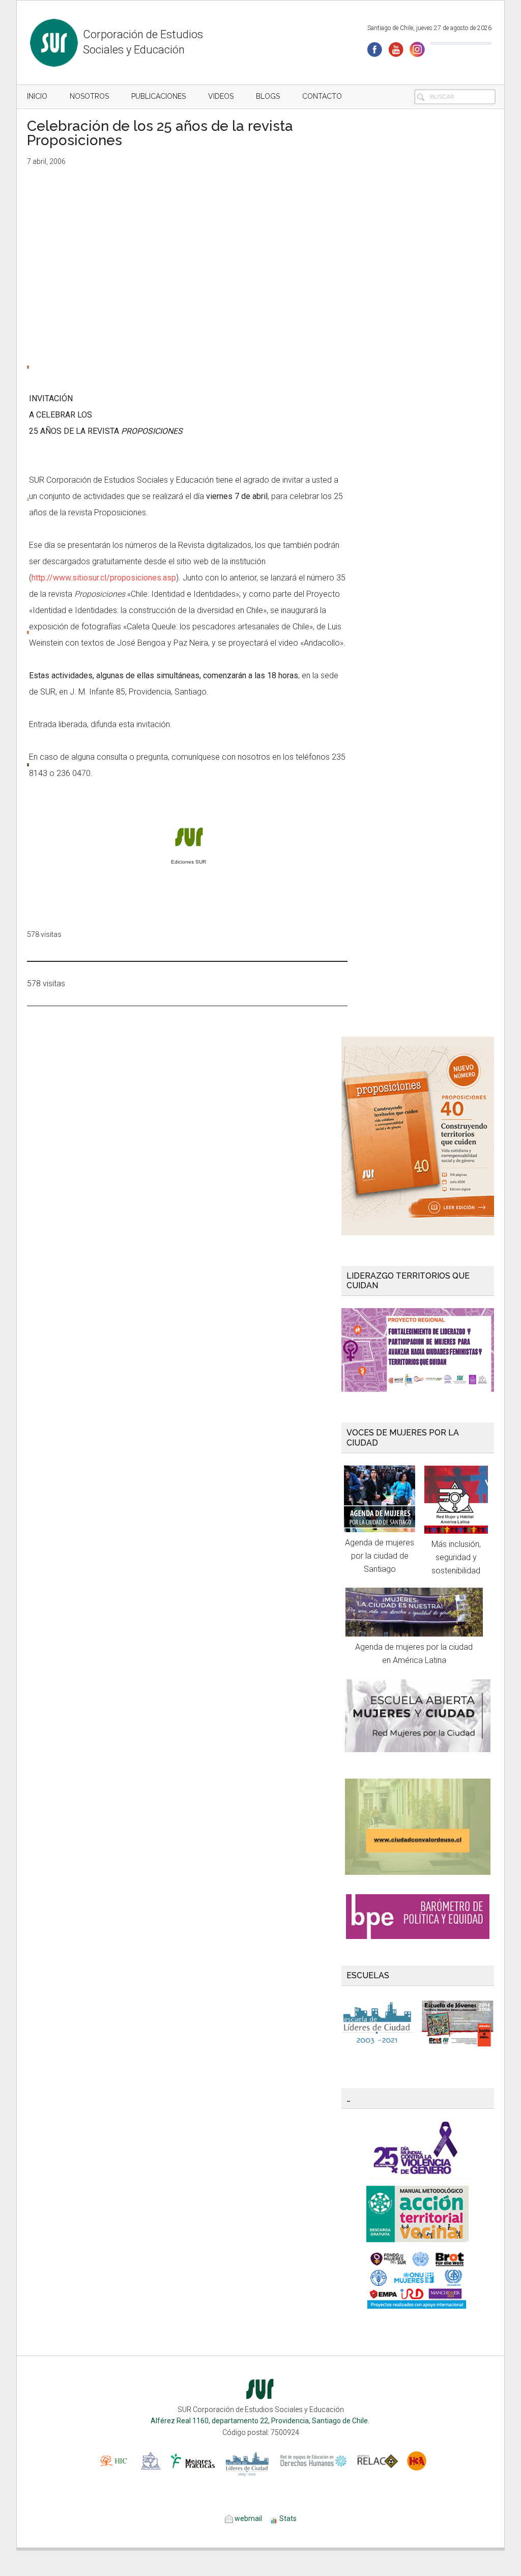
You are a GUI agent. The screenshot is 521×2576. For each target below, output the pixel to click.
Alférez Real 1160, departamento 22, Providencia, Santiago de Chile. (261, 2421)
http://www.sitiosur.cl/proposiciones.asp (104, 578)
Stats (288, 2518)
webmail (248, 2518)
